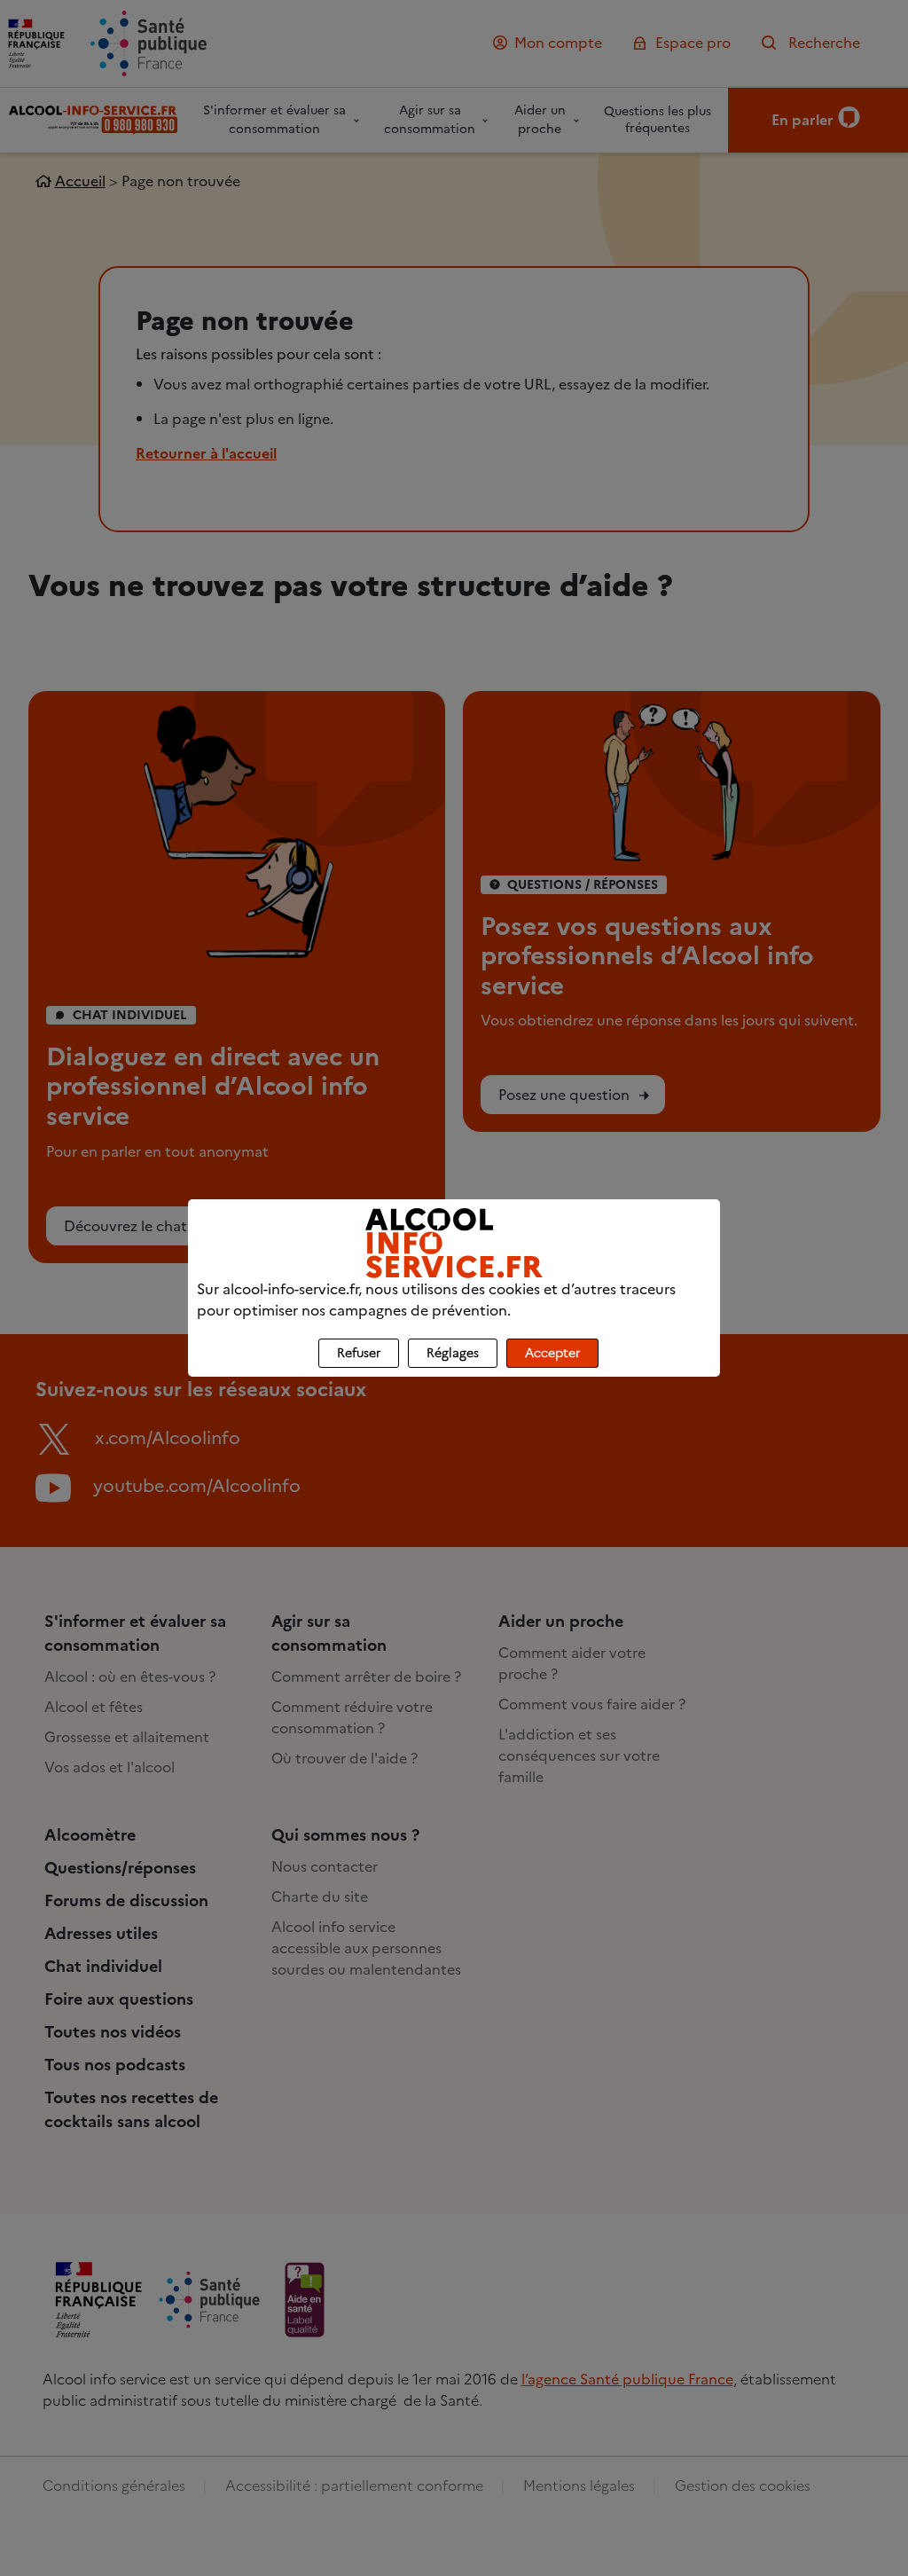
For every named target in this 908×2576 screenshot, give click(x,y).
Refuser (359, 1353)
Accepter (552, 1353)
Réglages (453, 1353)
